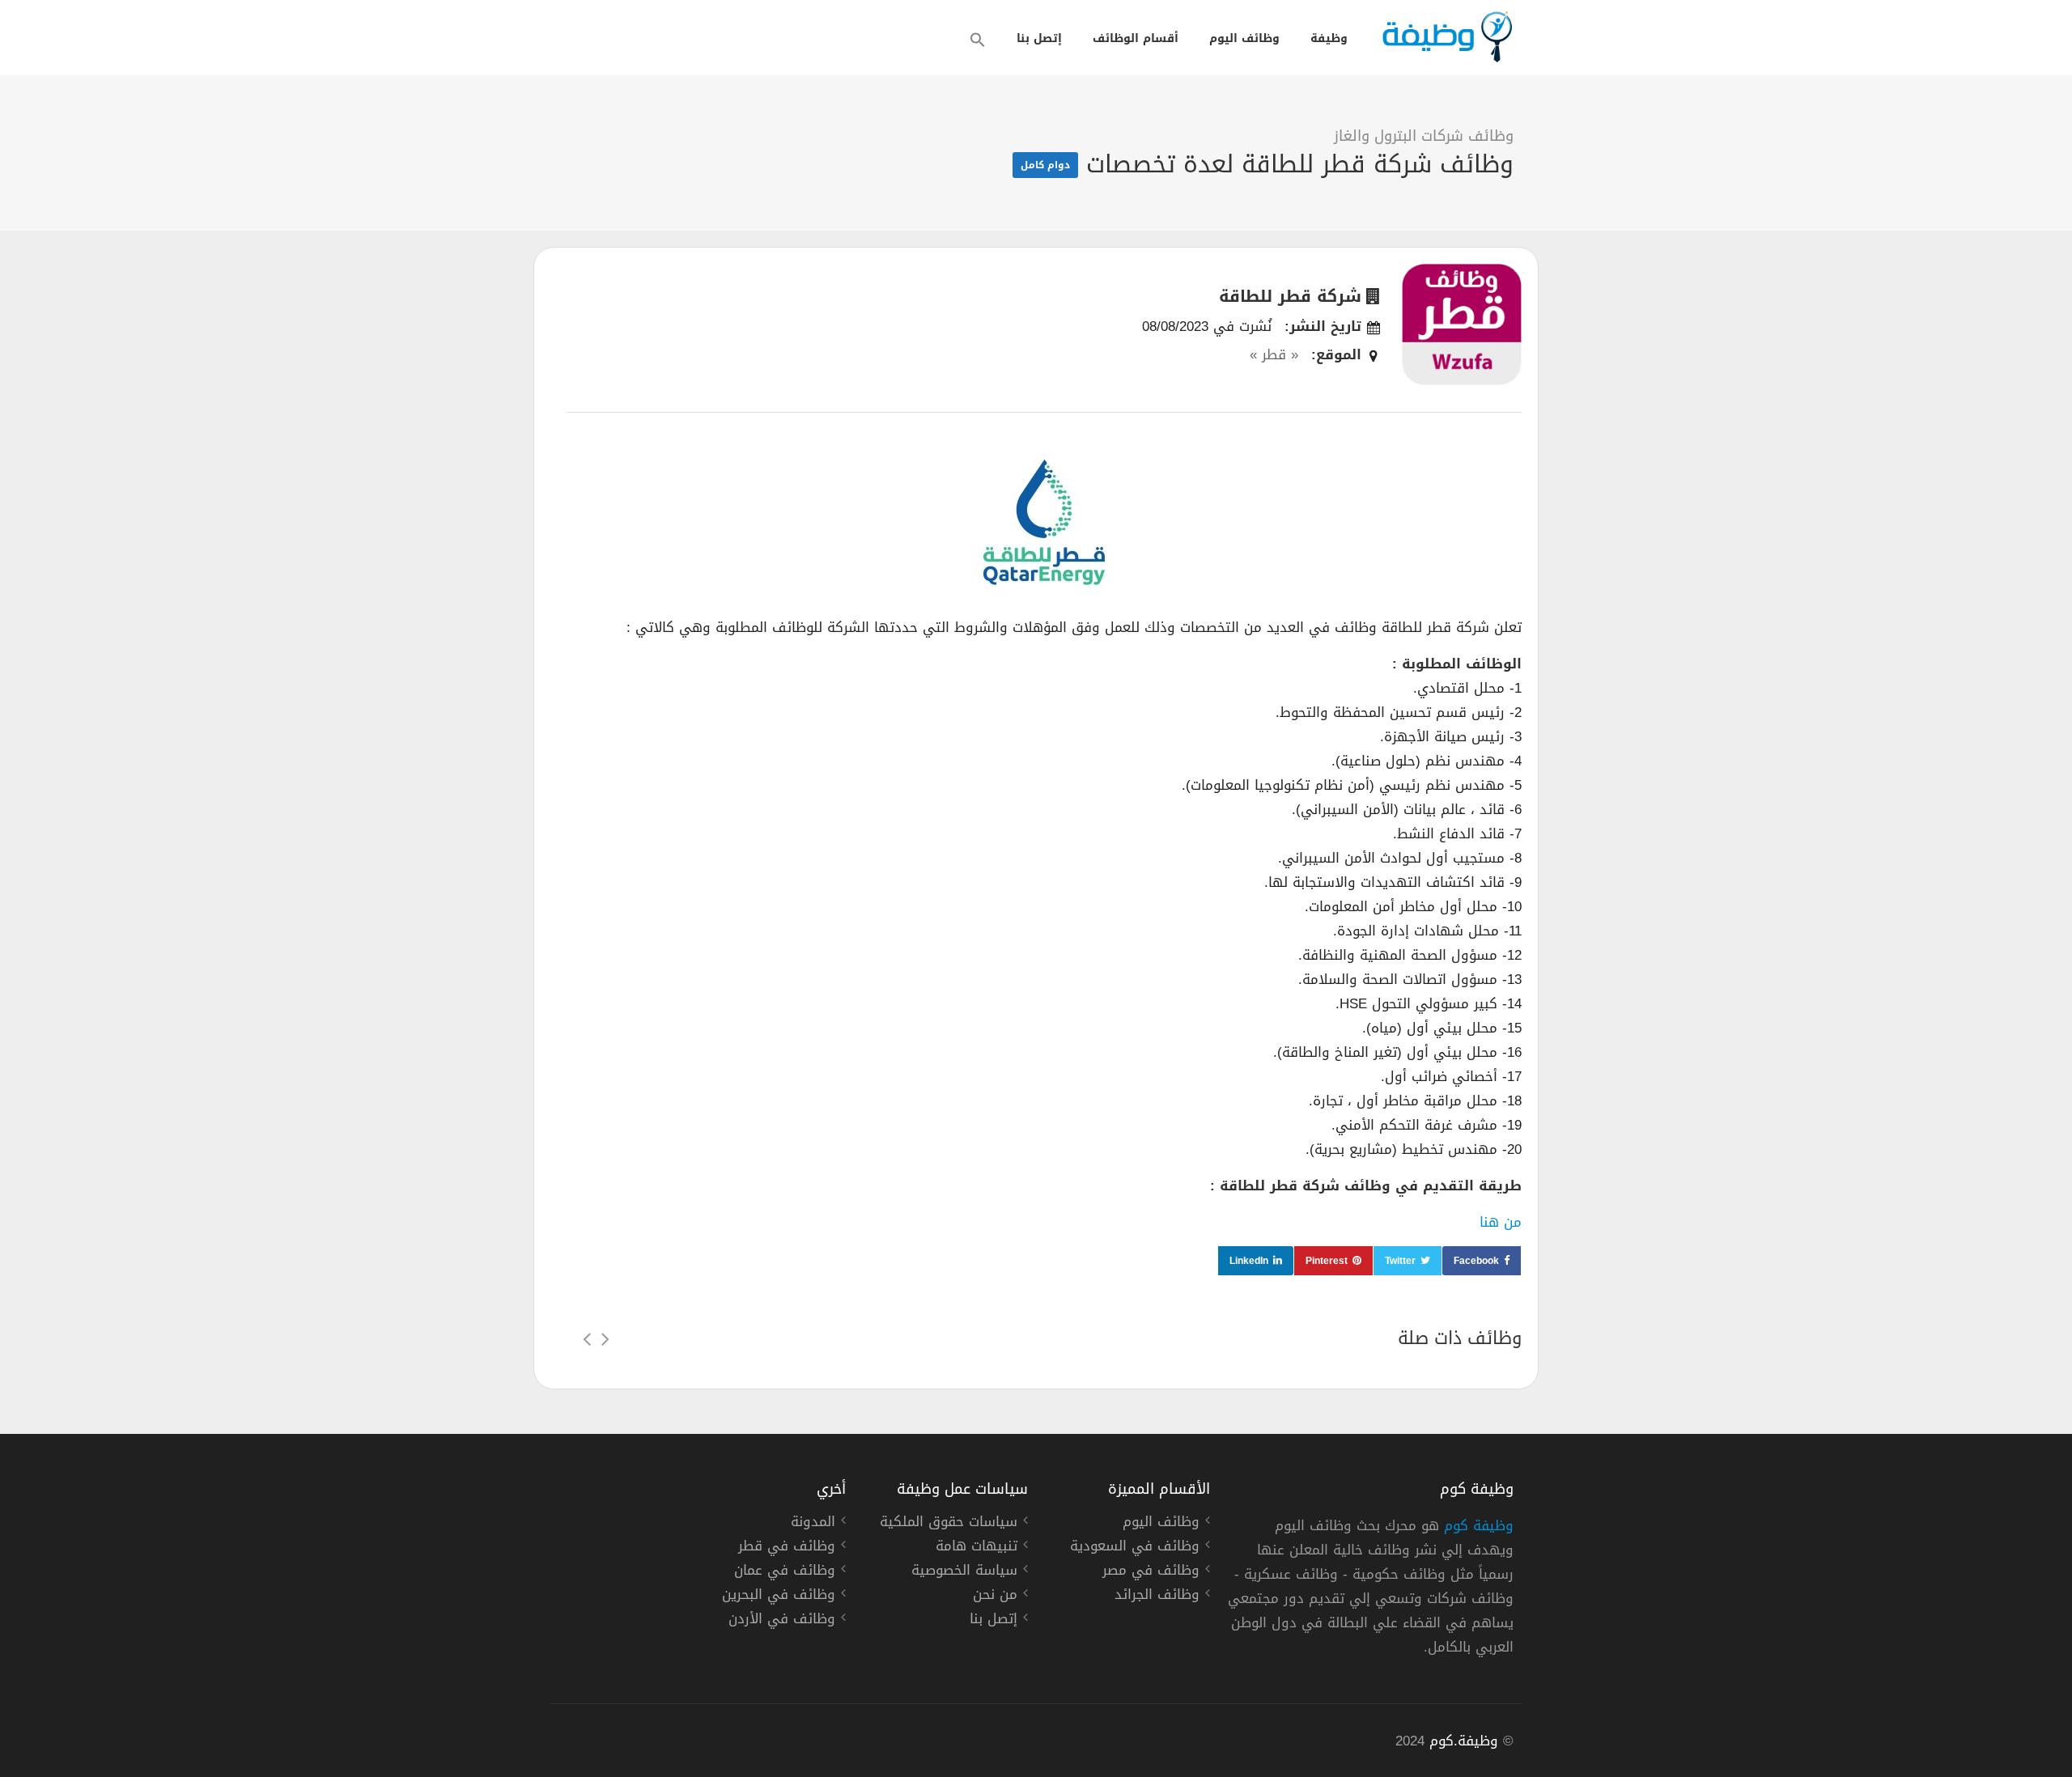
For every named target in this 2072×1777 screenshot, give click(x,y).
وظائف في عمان (785, 1572)
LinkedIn (1249, 1261)
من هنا (1501, 1222)
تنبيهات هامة (977, 1548)
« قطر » (1274, 354)
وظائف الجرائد (1157, 1597)
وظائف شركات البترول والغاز (1424, 136)
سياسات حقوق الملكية (949, 1524)
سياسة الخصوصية (964, 1572)
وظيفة (1329, 38)
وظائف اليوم (1244, 38)
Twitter (1400, 1261)
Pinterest (1327, 1261)
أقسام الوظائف (1136, 38)
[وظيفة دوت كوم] (1446, 37)
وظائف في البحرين (779, 1597)
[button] (978, 40)
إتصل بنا (1039, 38)
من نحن (995, 1597)
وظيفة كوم (1479, 1525)
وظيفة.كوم (1464, 1741)
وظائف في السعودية (1135, 1548)
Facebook (1476, 1261)
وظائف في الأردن (782, 1621)
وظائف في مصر (1151, 1572)
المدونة (813, 1524)
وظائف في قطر (787, 1548)
